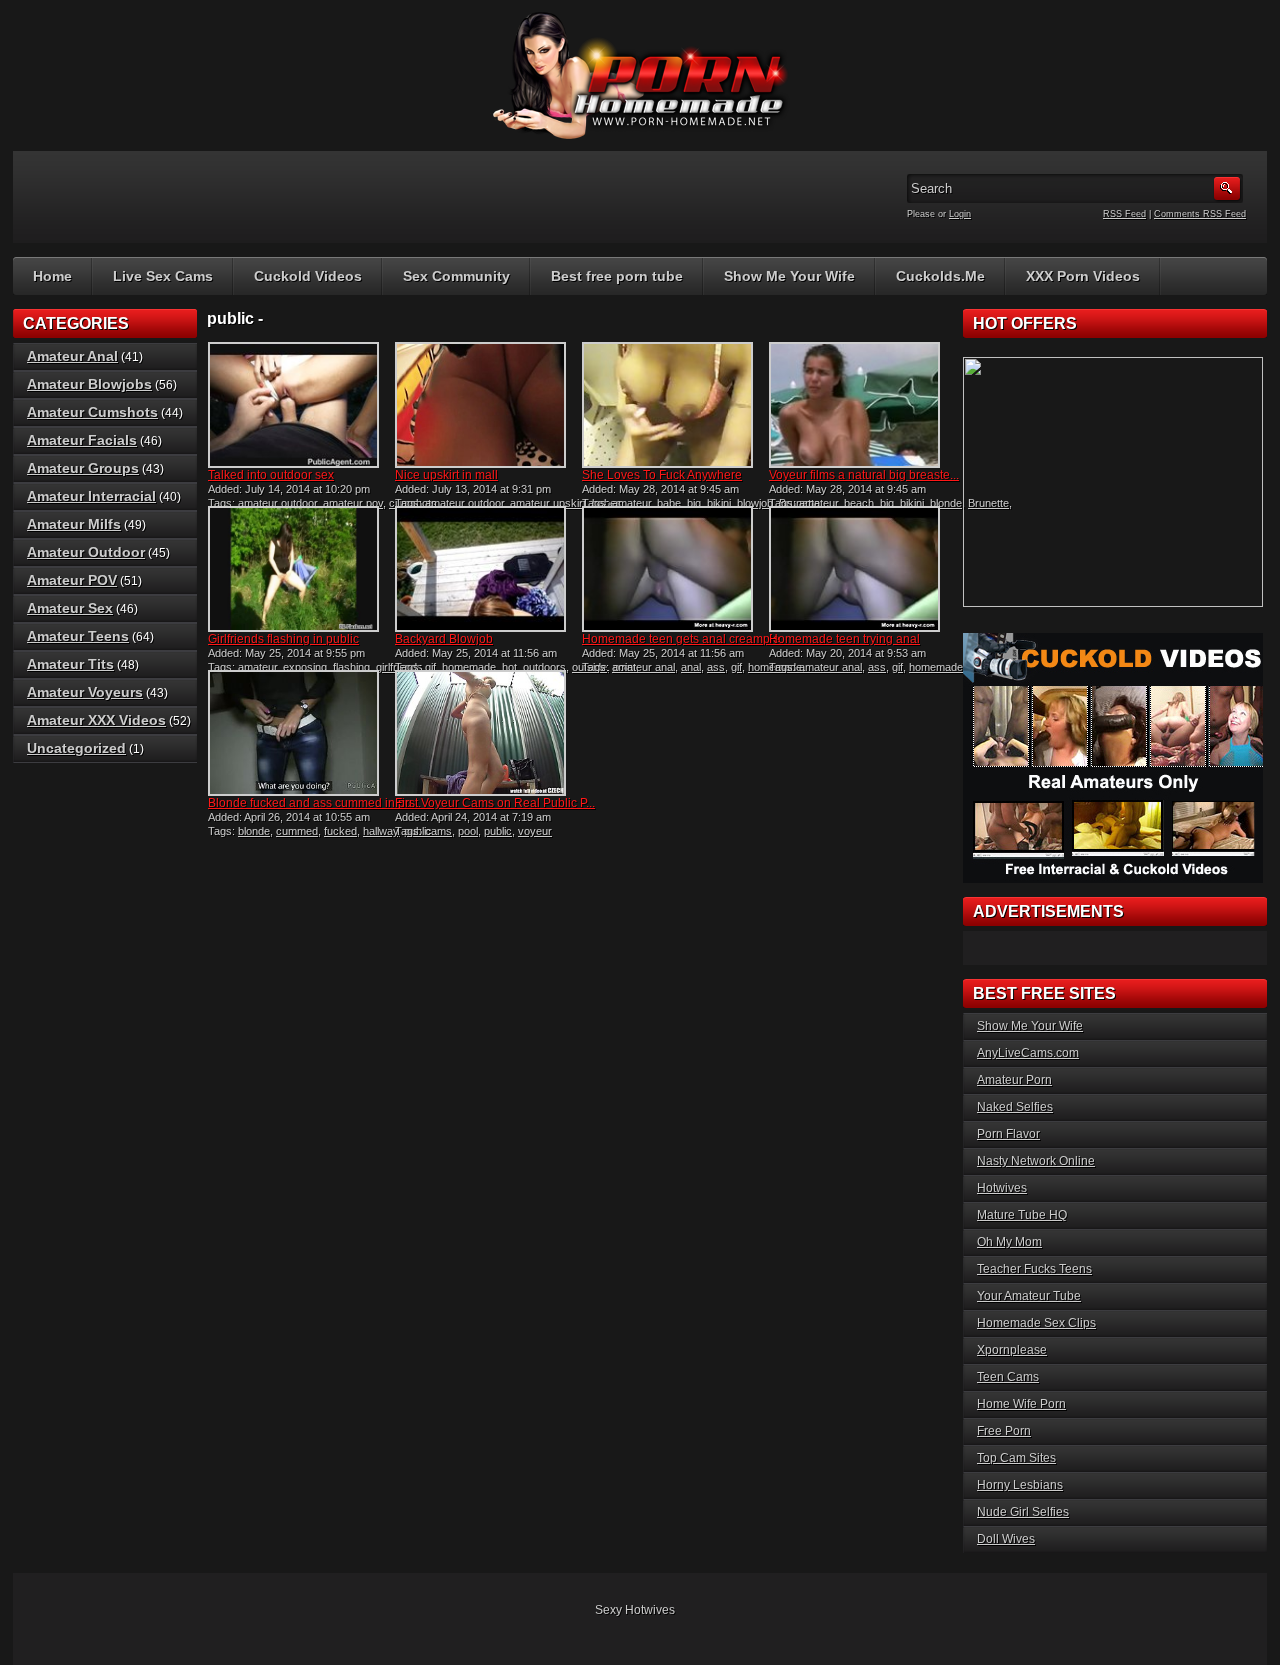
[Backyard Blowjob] (480, 569)
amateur (631, 503)
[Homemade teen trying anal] (854, 569)
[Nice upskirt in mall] (480, 405)
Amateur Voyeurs (85, 692)
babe (669, 503)
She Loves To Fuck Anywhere (662, 475)
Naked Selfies (1015, 1107)
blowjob (755, 503)
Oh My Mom (1009, 1242)
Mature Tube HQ (1022, 1215)
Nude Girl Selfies (1023, 1512)
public (498, 831)
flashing (351, 667)
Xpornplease (1012, 1350)
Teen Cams (1008, 1377)
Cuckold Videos (308, 276)
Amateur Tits (70, 664)
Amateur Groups (83, 468)
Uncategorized (76, 748)
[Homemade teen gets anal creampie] (667, 569)
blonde (946, 503)
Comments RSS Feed (1200, 214)
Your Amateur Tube (1029, 1296)
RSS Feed (1124, 214)
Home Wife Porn (1021, 1404)
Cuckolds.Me (940, 276)
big (694, 503)
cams (438, 831)
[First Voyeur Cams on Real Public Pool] (480, 733)
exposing (305, 667)
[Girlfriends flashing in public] (293, 569)
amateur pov (353, 503)
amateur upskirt (548, 503)
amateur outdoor (277, 503)
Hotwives (1002, 1188)
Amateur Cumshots (92, 412)
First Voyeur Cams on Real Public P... (495, 803)
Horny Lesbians (1020, 1485)
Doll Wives (1006, 1539)
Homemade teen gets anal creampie (681, 639)
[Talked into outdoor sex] (293, 405)
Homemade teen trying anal (844, 639)
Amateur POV (72, 580)
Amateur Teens (78, 636)
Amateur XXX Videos (96, 720)
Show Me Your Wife (789, 276)
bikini (719, 503)
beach (859, 503)
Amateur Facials (82, 440)
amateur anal (643, 667)
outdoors (544, 667)
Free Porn (1004, 1431)
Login (960, 214)
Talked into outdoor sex (271, 475)
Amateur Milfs (74, 524)
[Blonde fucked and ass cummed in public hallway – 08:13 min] (293, 733)
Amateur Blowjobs (89, 384)
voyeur (535, 831)
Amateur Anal (72, 356)
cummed (297, 831)
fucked (340, 831)
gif (430, 667)
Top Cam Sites (1016, 1458)
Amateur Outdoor (86, 552)
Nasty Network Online (1036, 1161)
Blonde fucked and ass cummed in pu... (314, 803)
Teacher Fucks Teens (1034, 1269)
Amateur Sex (70, 608)
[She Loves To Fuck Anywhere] (667, 405)
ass (716, 667)
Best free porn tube (617, 276)
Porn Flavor (1008, 1134)
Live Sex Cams (163, 276)
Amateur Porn (1014, 1080)
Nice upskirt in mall (446, 475)
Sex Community (456, 276)
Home (52, 276)
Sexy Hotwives (635, 1610)
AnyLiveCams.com (1028, 1053)
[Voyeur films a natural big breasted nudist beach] (854, 405)
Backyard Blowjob (444, 639)
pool (468, 831)
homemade (469, 667)
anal (691, 667)
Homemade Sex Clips (1036, 1323)
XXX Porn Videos (1083, 276)
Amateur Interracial (91, 496)
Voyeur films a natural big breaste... (864, 475)
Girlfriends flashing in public (283, 639)
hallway (380, 831)
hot (509, 667)
